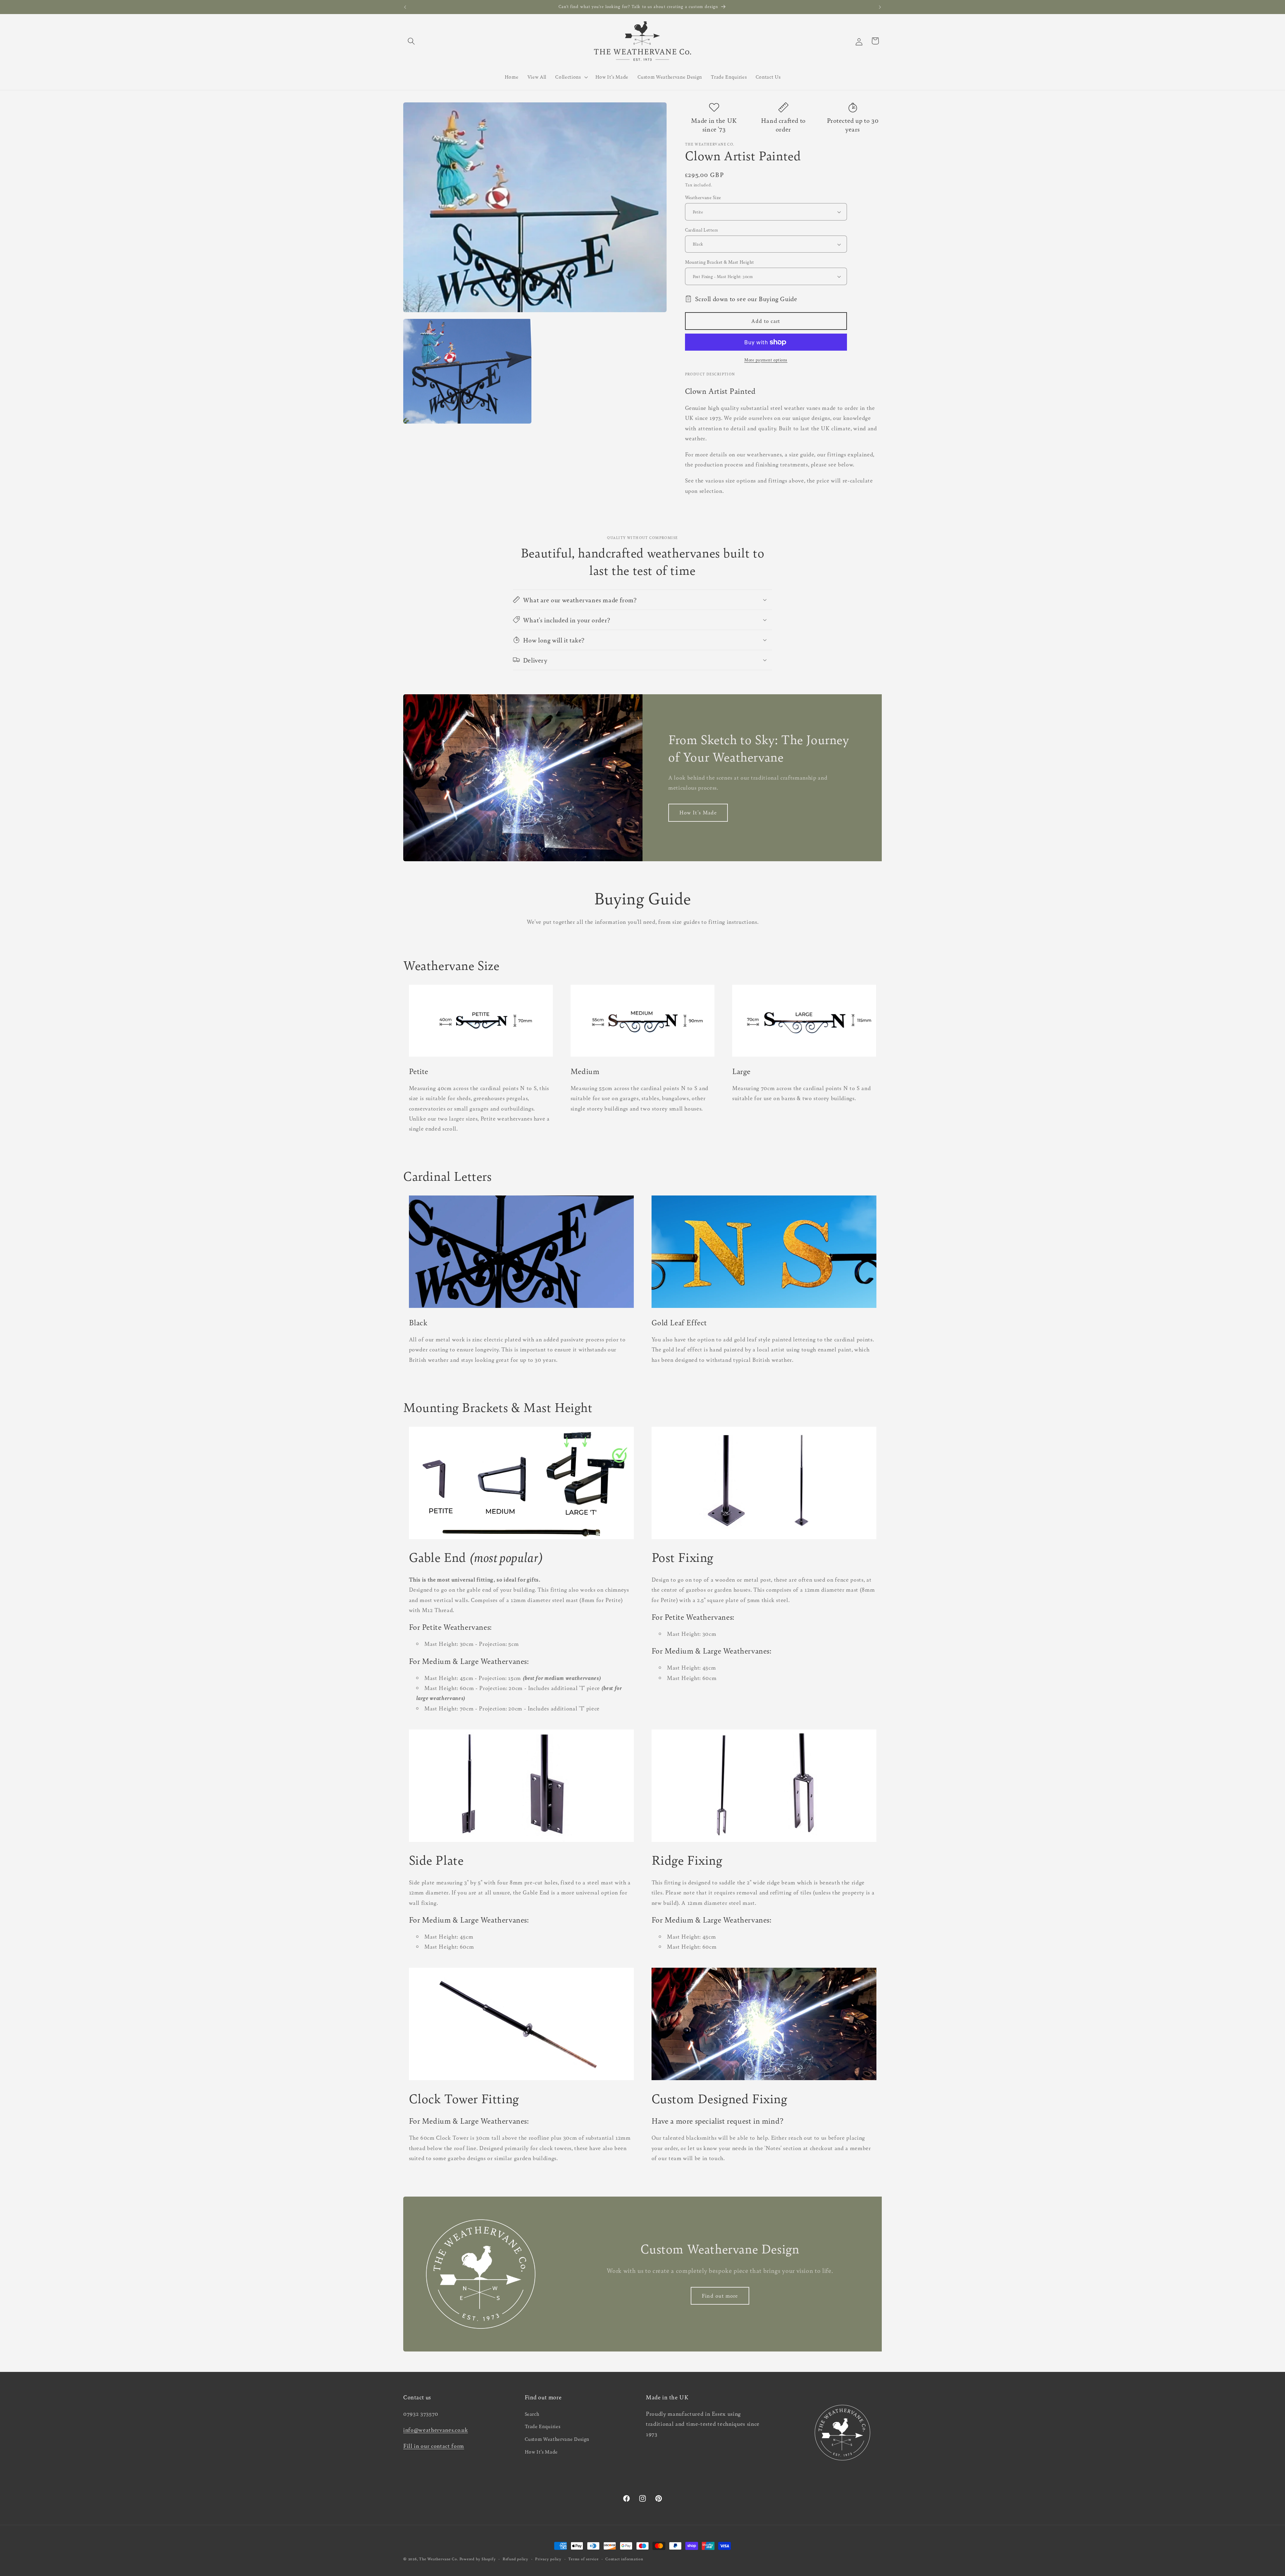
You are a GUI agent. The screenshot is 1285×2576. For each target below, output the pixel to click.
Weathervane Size (703, 197)
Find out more (720, 2296)
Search (532, 2413)
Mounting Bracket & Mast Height (720, 262)
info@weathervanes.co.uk (436, 2429)
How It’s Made (541, 2451)
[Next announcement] (880, 7)
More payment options (766, 360)
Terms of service (583, 2559)
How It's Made (698, 812)
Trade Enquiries (543, 2426)
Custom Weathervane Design (557, 2439)
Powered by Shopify (478, 2559)
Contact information (624, 2559)
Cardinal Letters (702, 230)
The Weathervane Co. (439, 2559)
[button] (411, 41)
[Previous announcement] (405, 7)
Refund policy (516, 2559)
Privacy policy (548, 2559)
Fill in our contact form (434, 2445)
